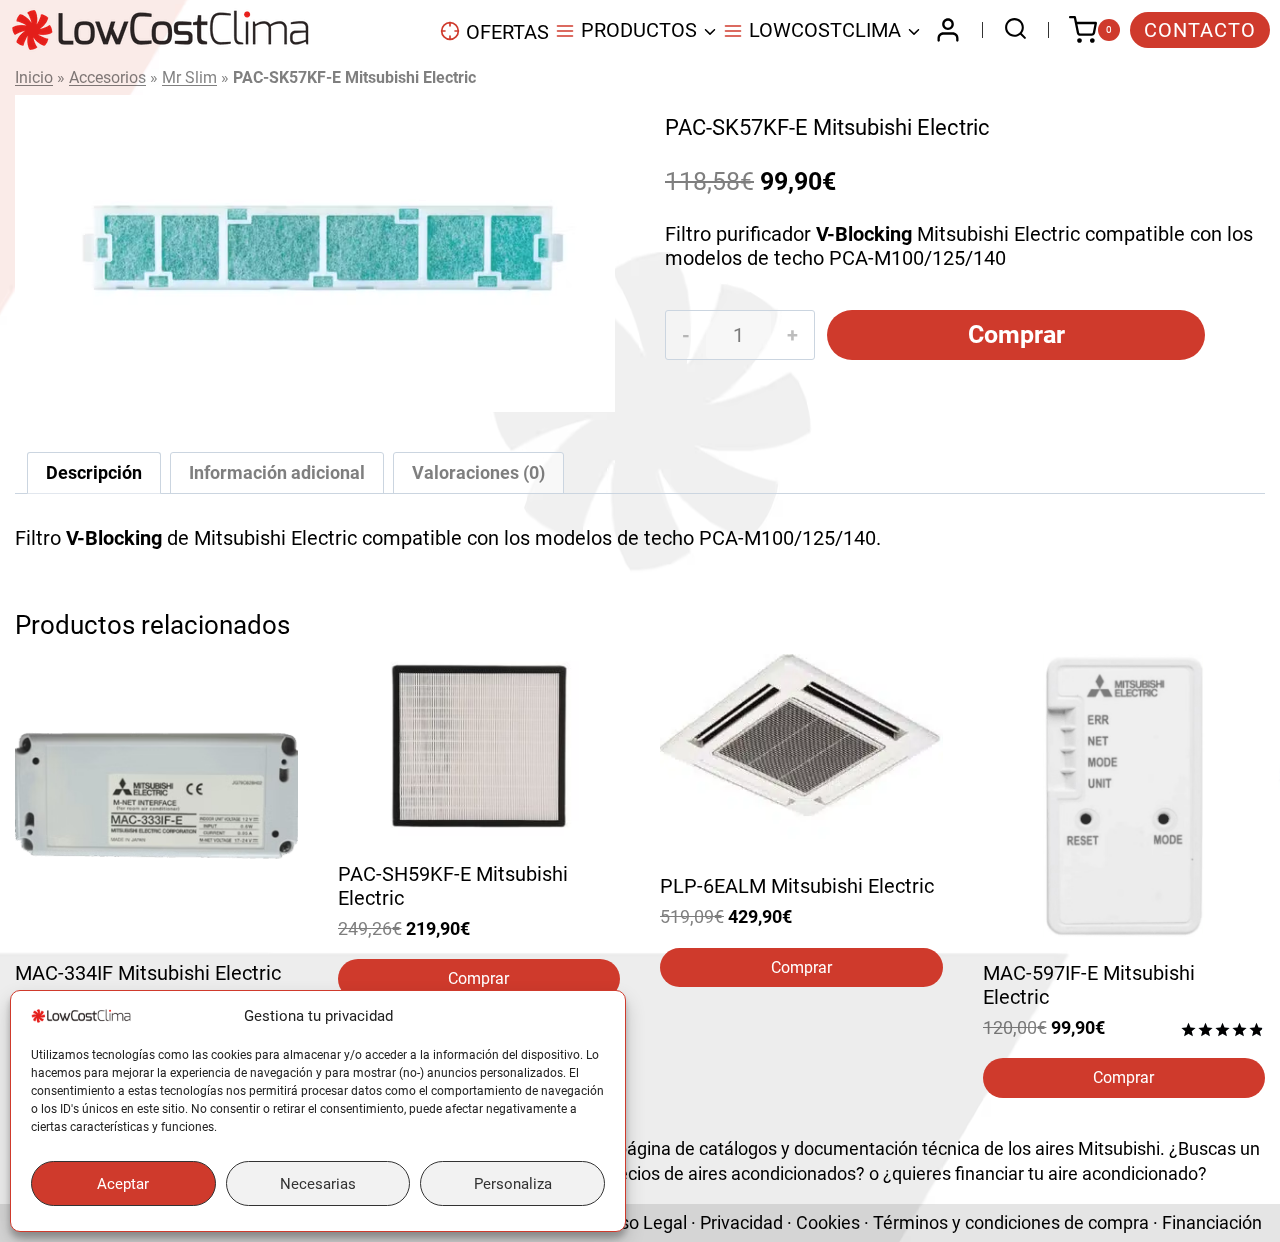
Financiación (1212, 1222)
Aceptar (123, 1184)
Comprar (1016, 334)
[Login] (948, 30)
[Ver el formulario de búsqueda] (1010, 30)
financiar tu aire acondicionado (1076, 1173)
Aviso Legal (641, 1222)
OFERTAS (507, 32)
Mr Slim (189, 77)
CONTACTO (1200, 30)
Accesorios (107, 77)
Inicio (34, 77)
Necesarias (318, 1184)
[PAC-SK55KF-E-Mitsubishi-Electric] (315, 253)
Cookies (828, 1222)
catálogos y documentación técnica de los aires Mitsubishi (929, 1148)
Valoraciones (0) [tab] (478, 472)
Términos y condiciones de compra (1011, 1222)
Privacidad (741, 1222)
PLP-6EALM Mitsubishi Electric (797, 886)
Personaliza (513, 1184)
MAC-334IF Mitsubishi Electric (148, 973)
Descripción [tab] (94, 472)
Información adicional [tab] (277, 472)
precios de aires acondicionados (729, 1173)
